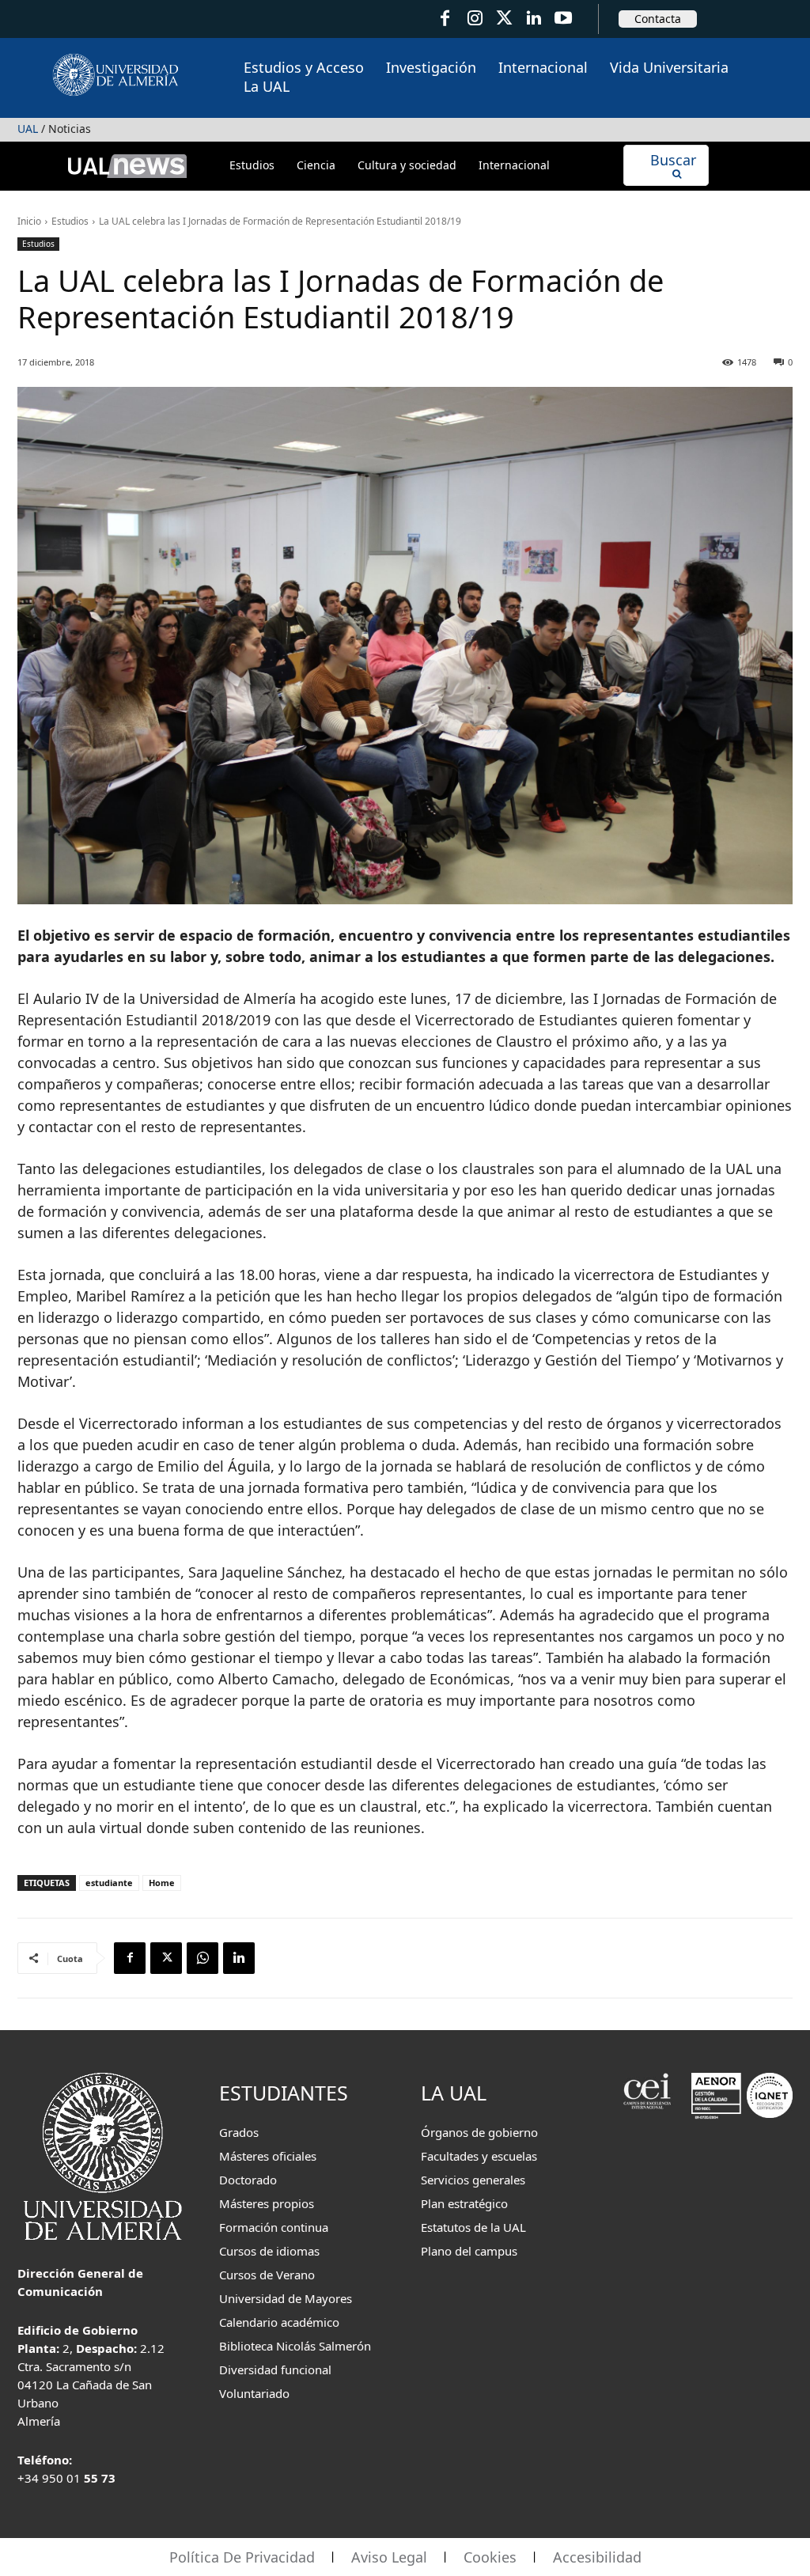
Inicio (29, 221)
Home (162, 1883)
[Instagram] (474, 19)
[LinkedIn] (534, 19)
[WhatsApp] (202, 1958)
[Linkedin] (239, 1958)
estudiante (109, 1883)
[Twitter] (504, 19)
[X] (166, 1958)
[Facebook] (445, 19)
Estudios (70, 221)
